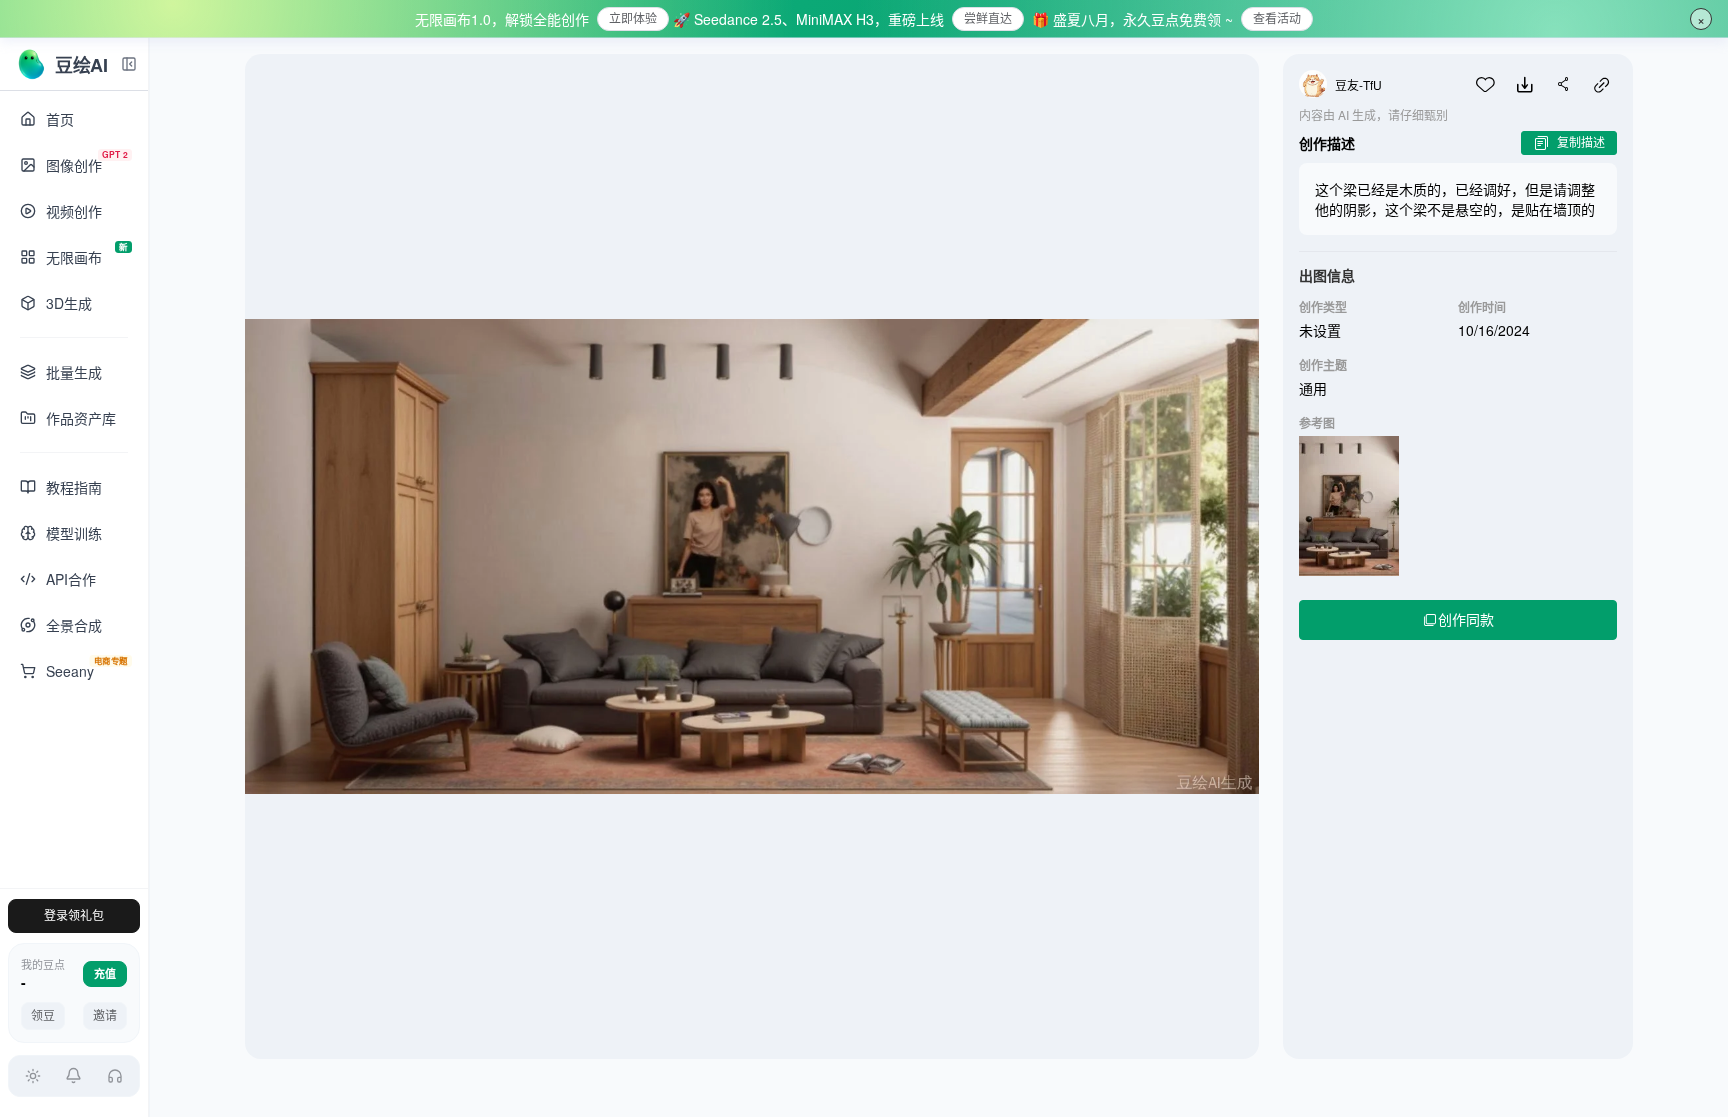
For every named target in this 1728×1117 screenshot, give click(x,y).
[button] (74, 1076)
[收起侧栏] (129, 64)
